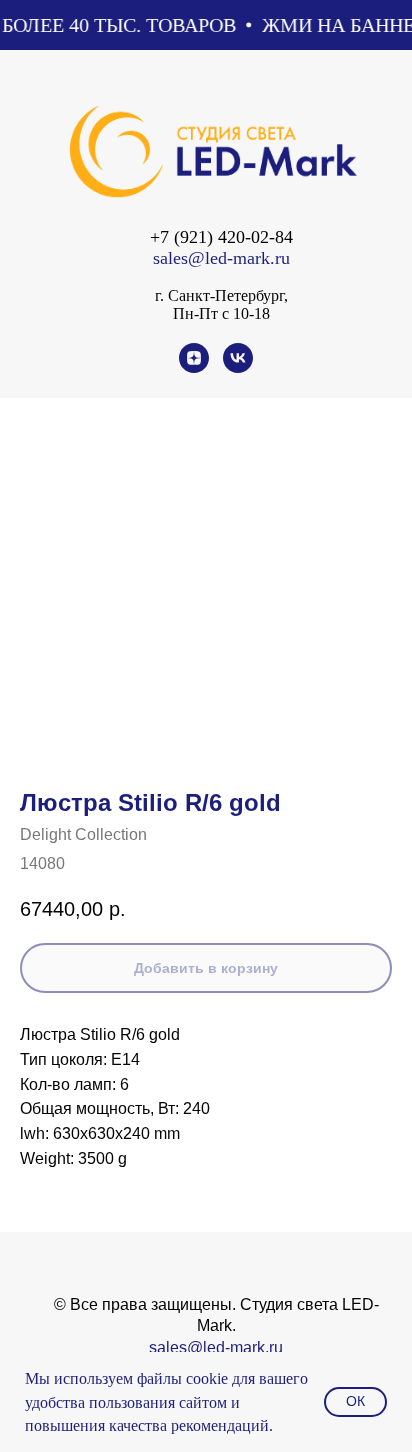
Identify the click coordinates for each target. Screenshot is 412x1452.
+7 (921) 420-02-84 (221, 237)
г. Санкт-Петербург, (221, 295)
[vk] (238, 367)
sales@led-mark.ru (221, 258)
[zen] (194, 367)
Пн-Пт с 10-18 (221, 313)
